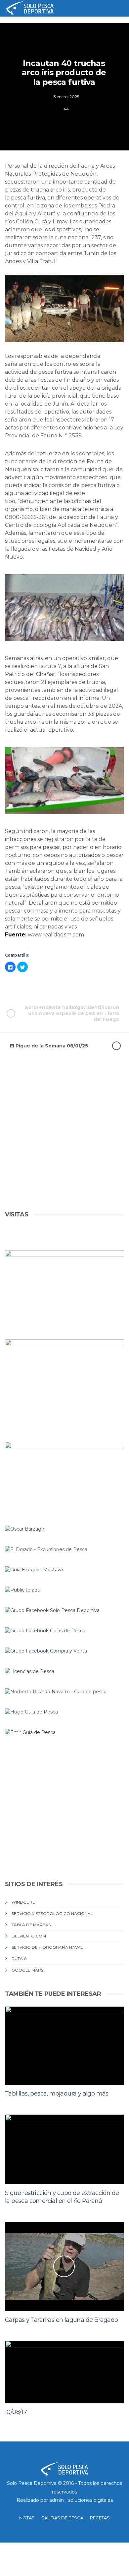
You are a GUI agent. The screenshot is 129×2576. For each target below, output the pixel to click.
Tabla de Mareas (31, 1925)
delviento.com (29, 1936)
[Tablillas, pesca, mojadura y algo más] (64, 2046)
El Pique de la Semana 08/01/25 (49, 1046)
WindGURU (23, 1902)
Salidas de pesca (62, 2518)
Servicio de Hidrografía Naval (47, 1947)
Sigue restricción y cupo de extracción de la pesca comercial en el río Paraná (62, 2197)
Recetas (100, 2518)
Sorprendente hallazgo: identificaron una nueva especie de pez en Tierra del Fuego (72, 1013)
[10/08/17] (64, 2372)
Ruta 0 (19, 1959)
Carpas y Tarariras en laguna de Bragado (62, 2320)
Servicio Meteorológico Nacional (52, 1913)
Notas (27, 2518)
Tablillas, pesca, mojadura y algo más (57, 2094)
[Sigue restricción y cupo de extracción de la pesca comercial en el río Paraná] (64, 2149)
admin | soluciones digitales (81, 2500)
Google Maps (27, 1970)
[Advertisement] (64, 1145)
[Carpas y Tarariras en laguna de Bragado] (64, 2267)
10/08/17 (16, 2412)
